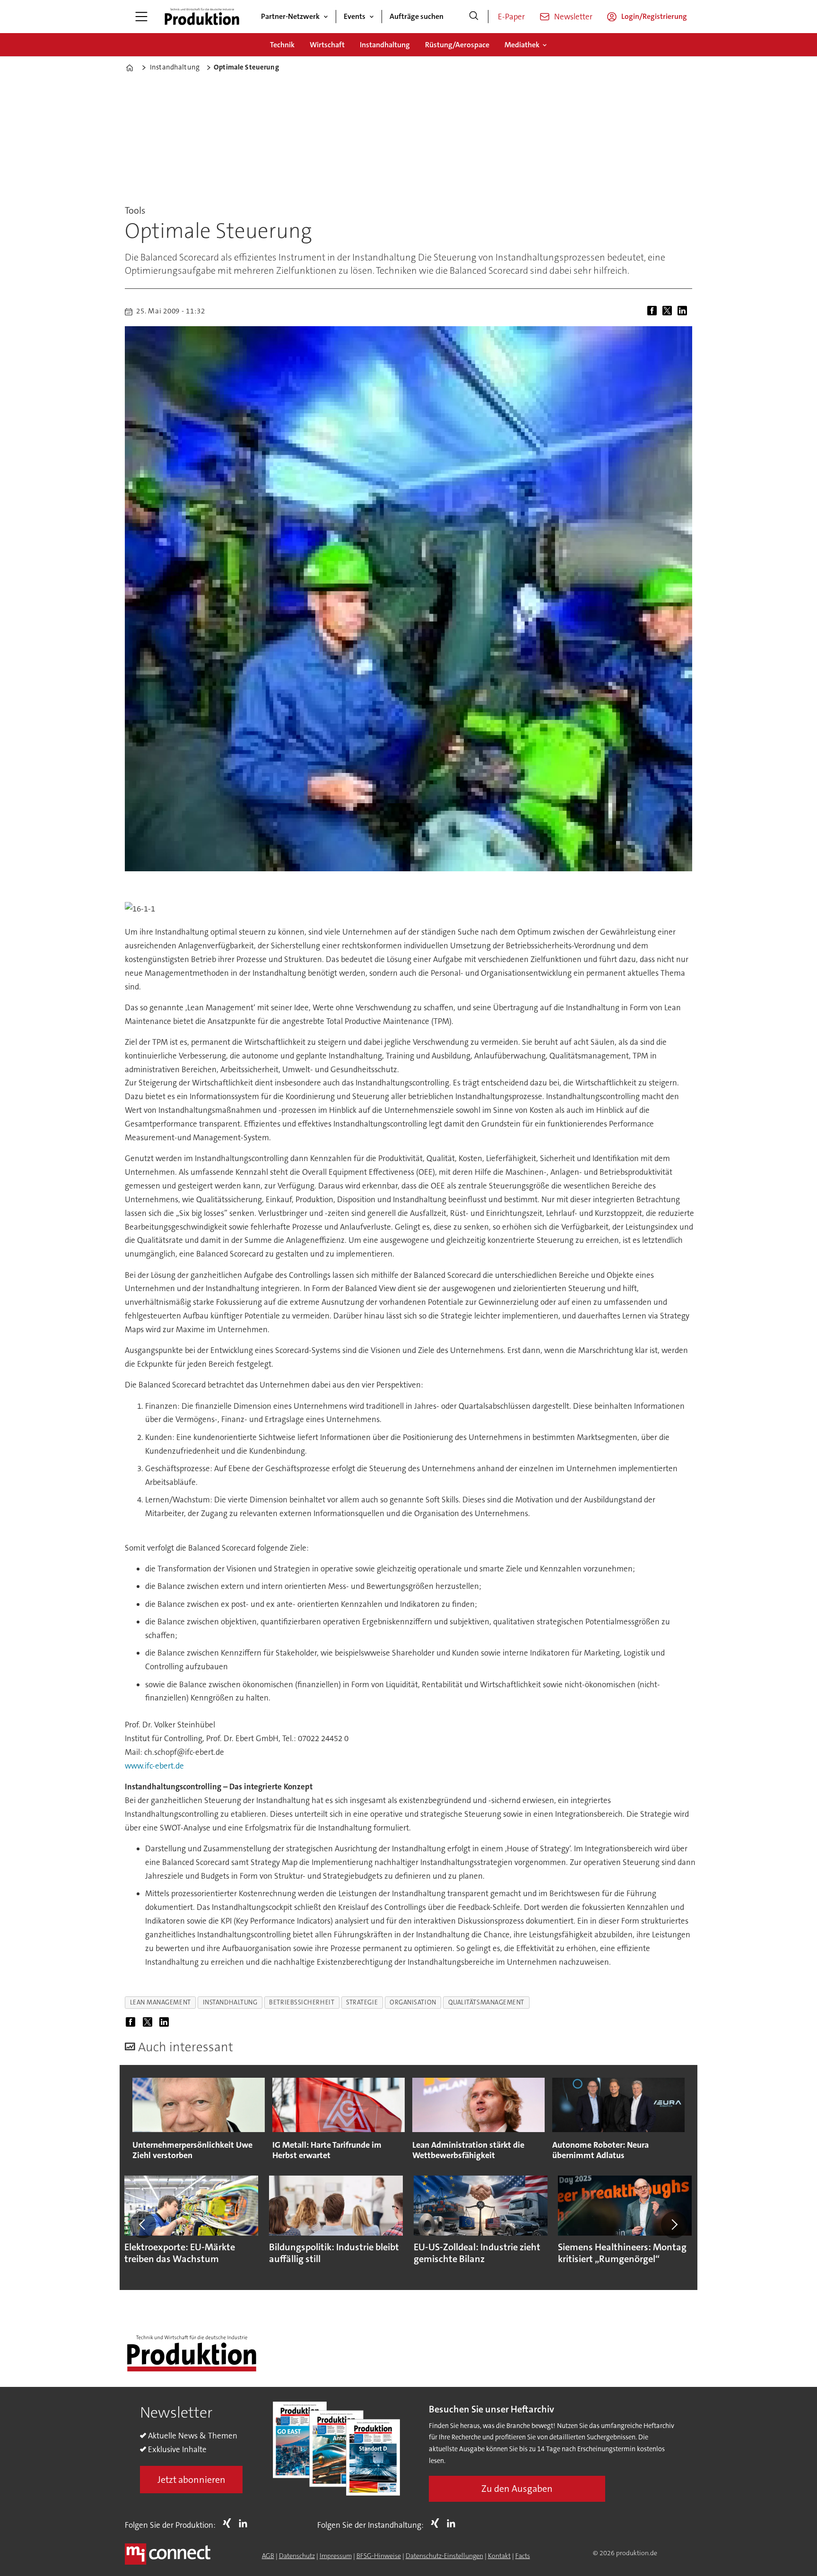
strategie (362, 2002)
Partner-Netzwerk (290, 16)
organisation (413, 2002)
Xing (229, 2523)
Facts (523, 2556)
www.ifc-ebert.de (154, 1766)
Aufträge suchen (417, 16)
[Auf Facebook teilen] (654, 312)
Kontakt (499, 2556)
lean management (161, 2002)
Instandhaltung (385, 45)
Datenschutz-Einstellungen (444, 2556)
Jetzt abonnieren (191, 2480)
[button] (143, 2225)
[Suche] (474, 17)
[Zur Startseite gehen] (202, 17)
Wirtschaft (327, 45)
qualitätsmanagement (486, 2002)
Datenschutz (297, 2556)
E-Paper (511, 17)
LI (245, 2523)
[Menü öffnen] (141, 17)
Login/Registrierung (654, 16)
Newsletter (573, 17)
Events (355, 16)
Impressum (336, 2556)
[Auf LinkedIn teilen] (684, 312)
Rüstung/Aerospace (457, 45)
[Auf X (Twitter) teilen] (669, 312)
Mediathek (522, 45)
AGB (268, 2556)
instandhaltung (230, 2002)
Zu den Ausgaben (517, 2489)
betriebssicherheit (302, 2002)
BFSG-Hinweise (379, 2556)
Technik (282, 45)
